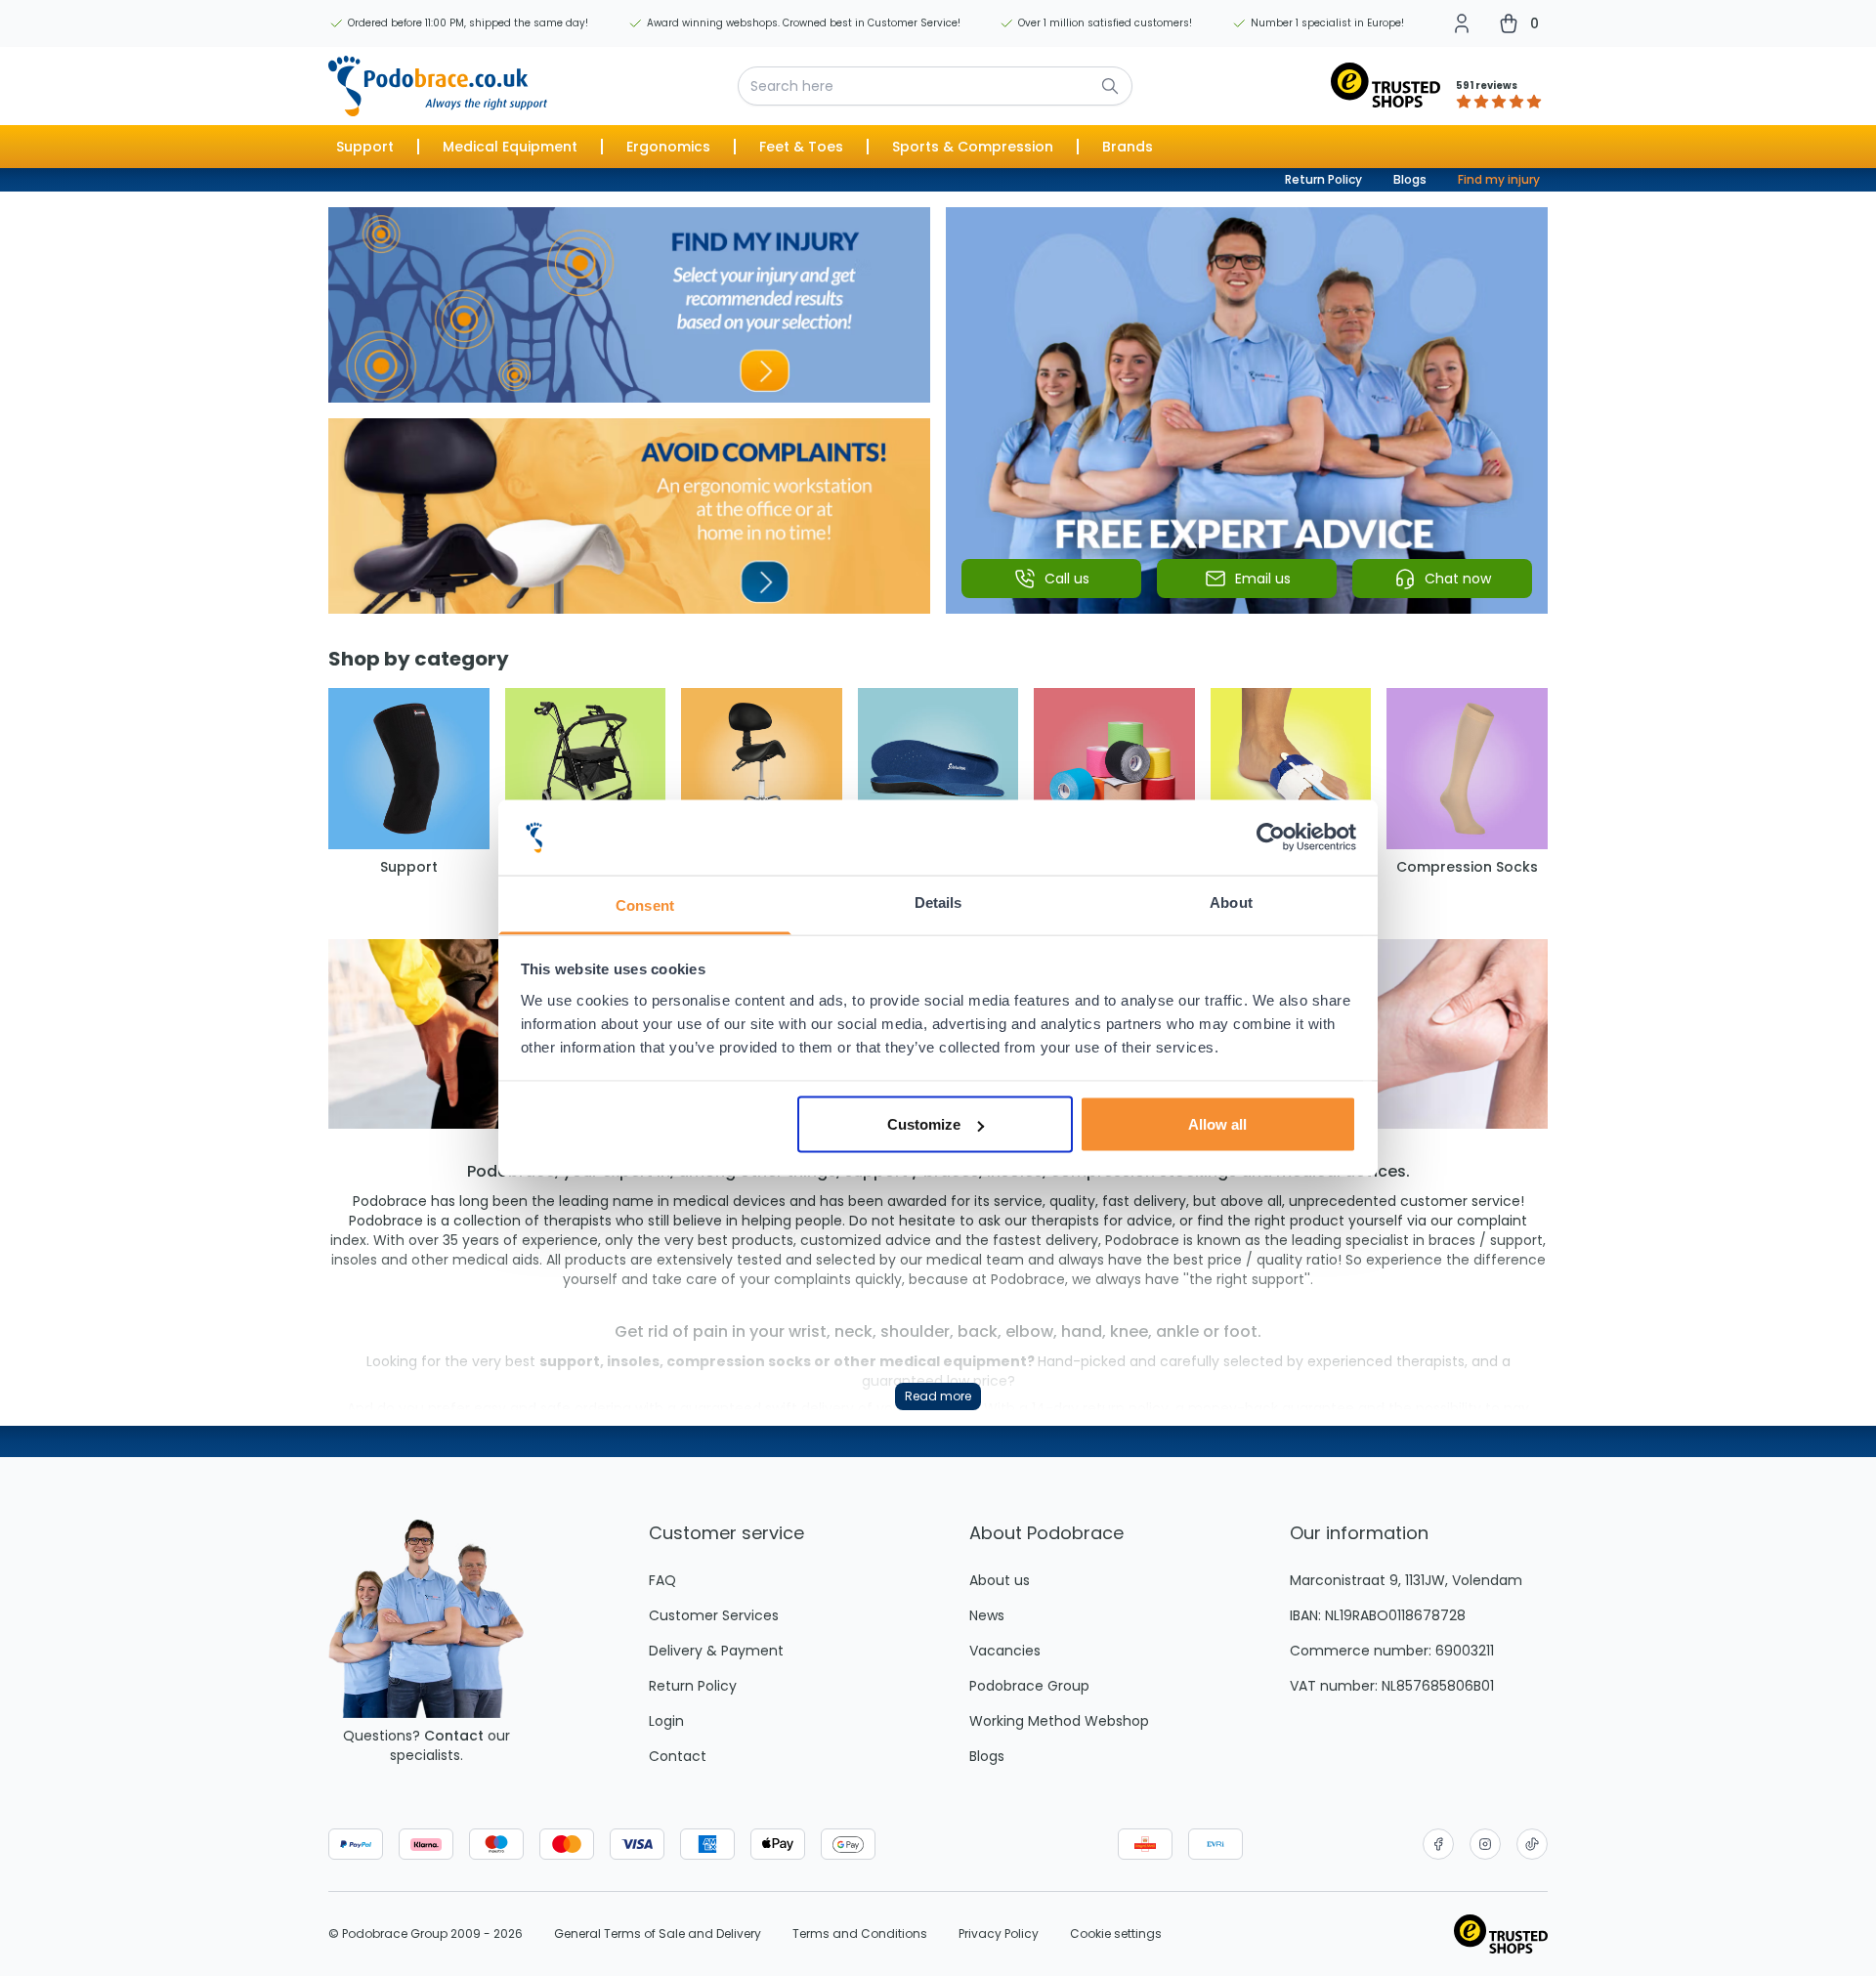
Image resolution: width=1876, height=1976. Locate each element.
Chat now (1458, 579)
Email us (1263, 579)
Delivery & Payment (716, 1651)
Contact (454, 1736)
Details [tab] (938, 902)
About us (1000, 1580)
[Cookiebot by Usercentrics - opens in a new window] (1271, 838)
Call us (1067, 579)
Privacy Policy (999, 1934)
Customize (924, 1124)
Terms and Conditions (860, 1934)
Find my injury (1499, 179)
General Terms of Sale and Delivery (658, 1934)
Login (666, 1721)
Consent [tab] (645, 904)
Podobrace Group (1029, 1686)
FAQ (662, 1580)
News (987, 1615)
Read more (938, 1396)
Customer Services (714, 1615)
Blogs (1410, 179)
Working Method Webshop (1059, 1721)
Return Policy (1323, 179)
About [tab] (1231, 902)
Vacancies (1005, 1651)
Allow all (1217, 1124)
